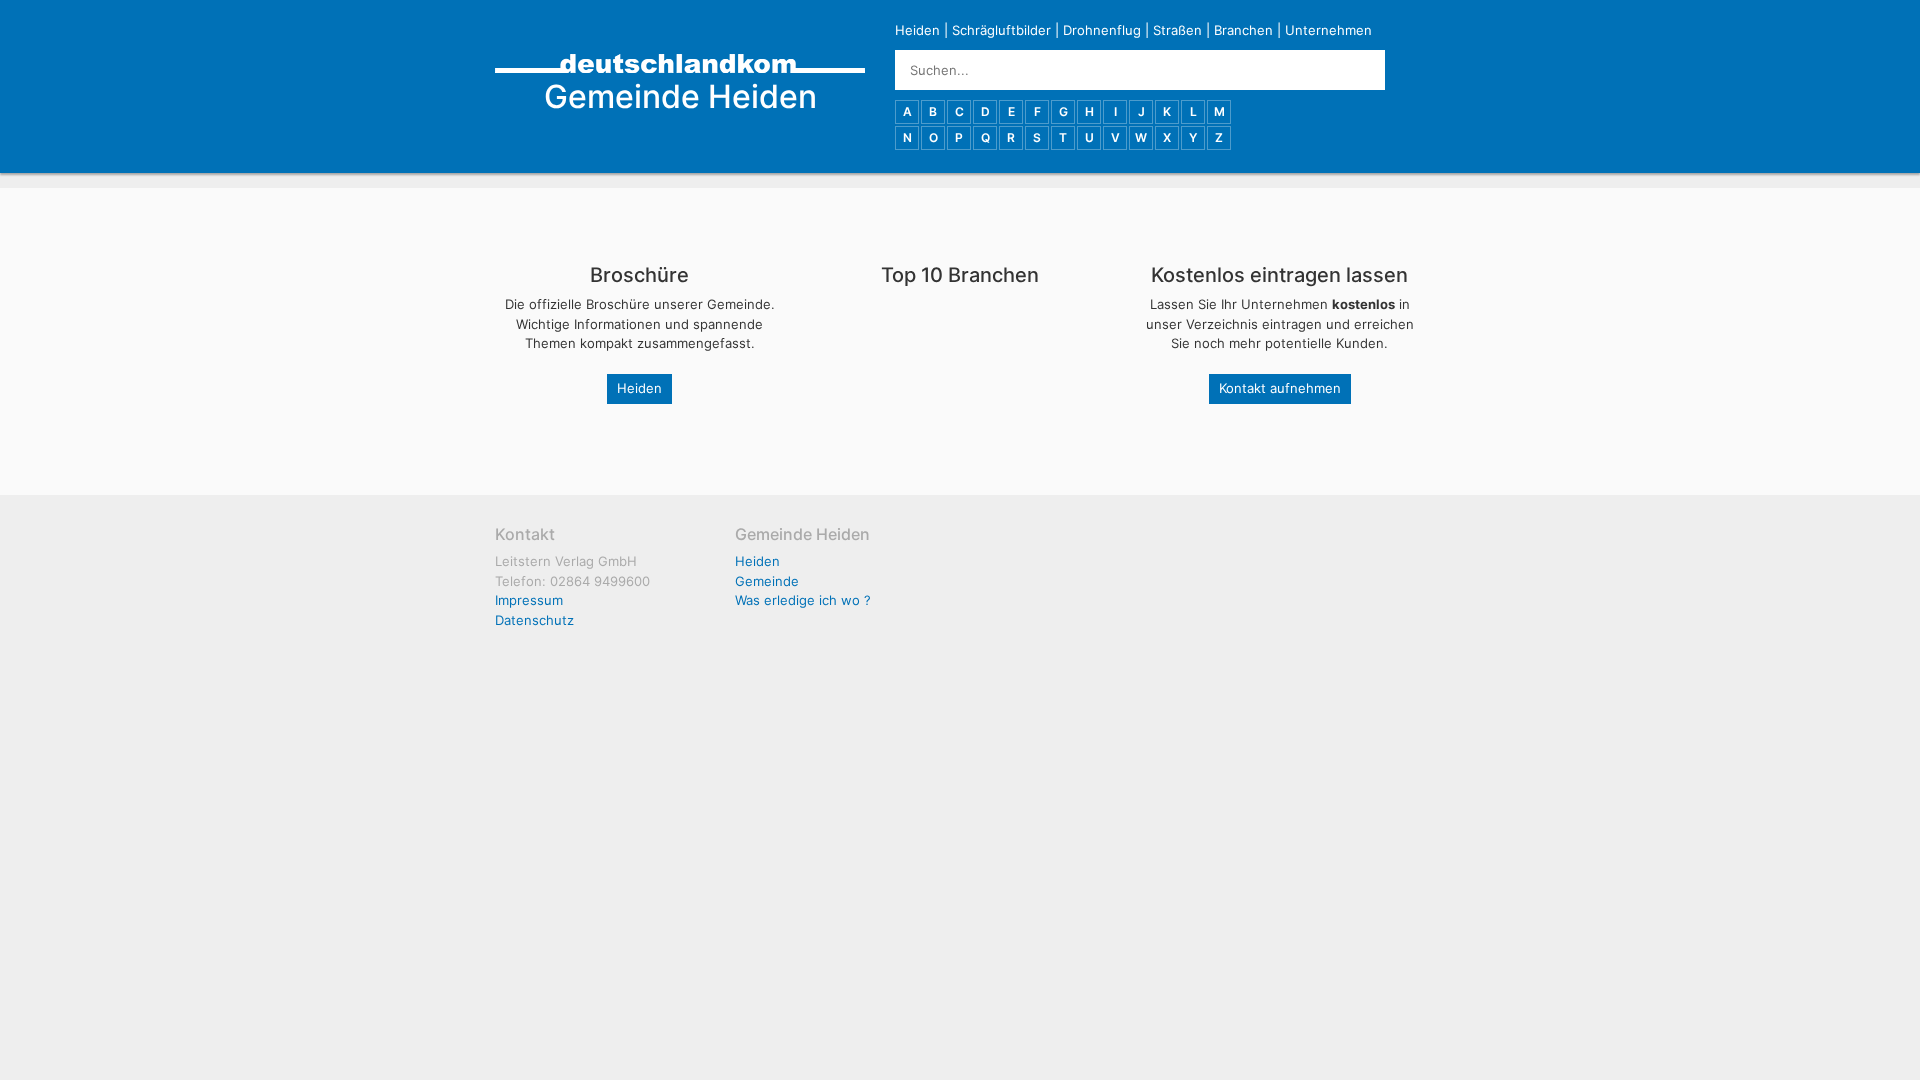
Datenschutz (534, 620)
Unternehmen (1328, 30)
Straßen (1177, 30)
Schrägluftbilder (1001, 30)
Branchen (1243, 30)
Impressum (529, 600)
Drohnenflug (1102, 30)
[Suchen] (1405, 70)
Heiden (917, 30)
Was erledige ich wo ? (803, 600)
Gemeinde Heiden (680, 96)
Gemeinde (767, 581)
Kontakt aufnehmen (1280, 388)
